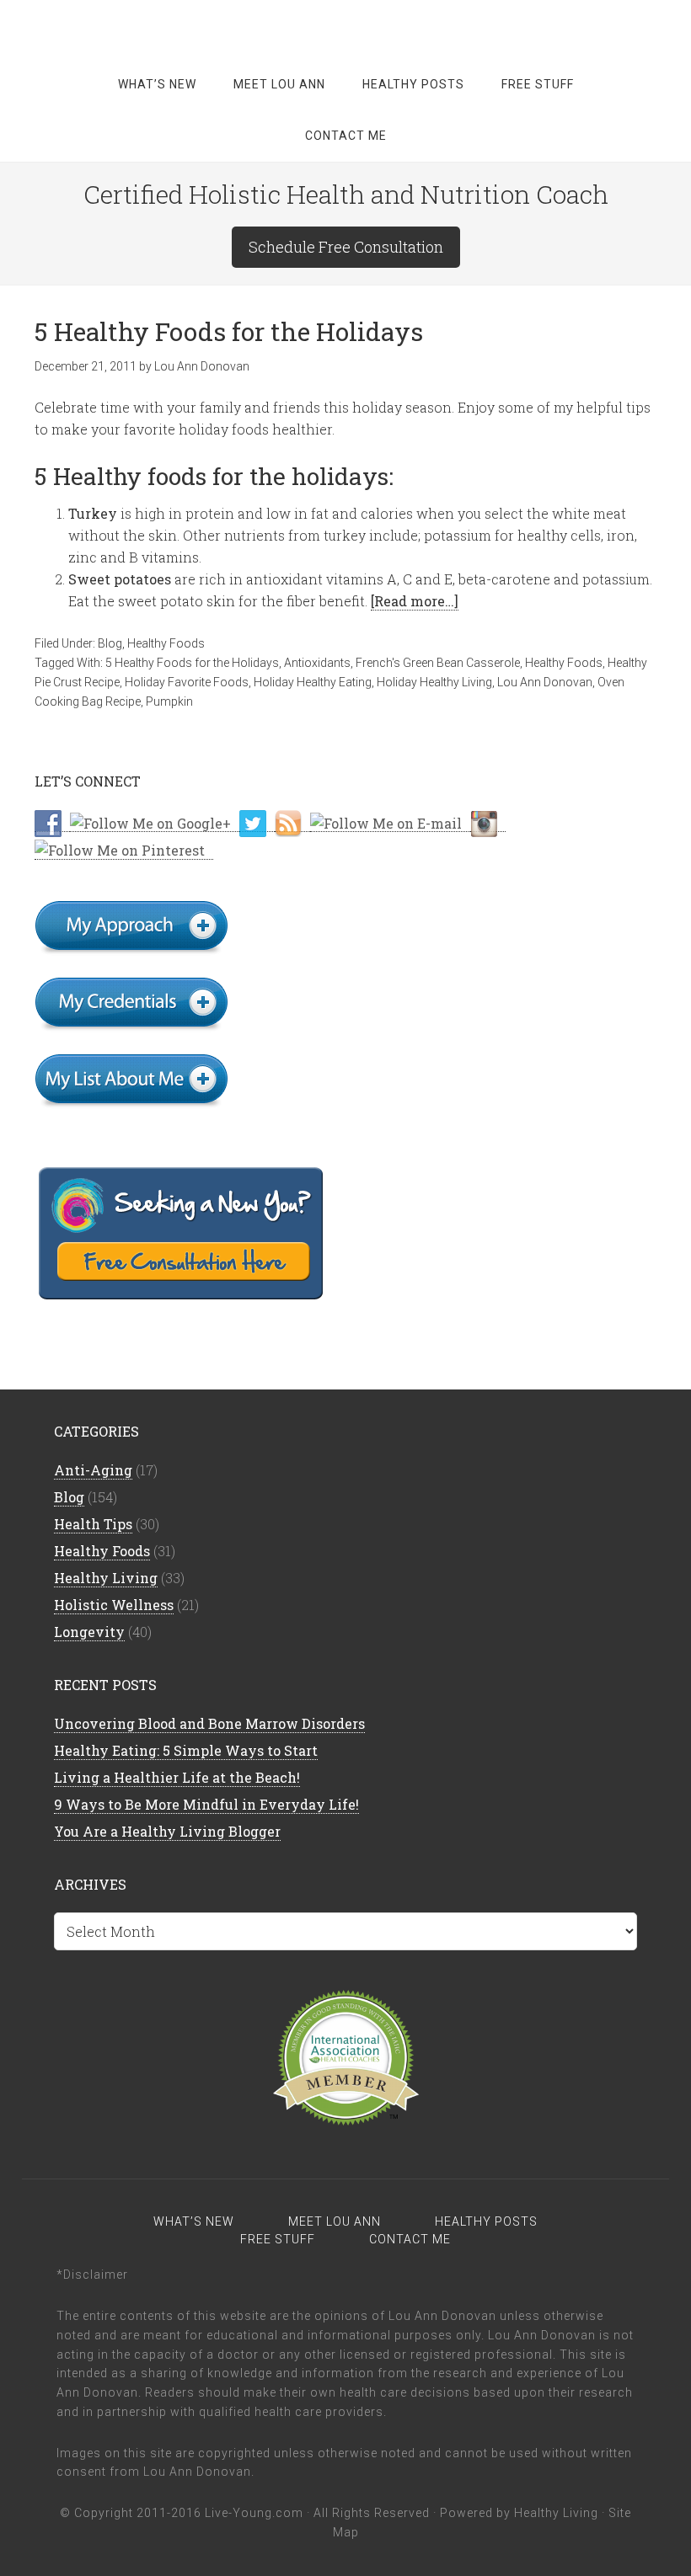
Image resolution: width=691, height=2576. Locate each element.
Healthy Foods (166, 643)
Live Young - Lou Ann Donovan (345, 25)
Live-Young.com (254, 2513)
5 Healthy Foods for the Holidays (229, 331)
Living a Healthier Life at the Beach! (177, 1777)
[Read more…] (415, 601)
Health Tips (93, 1524)
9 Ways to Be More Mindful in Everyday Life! (206, 1804)
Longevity (89, 1632)
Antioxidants (317, 663)
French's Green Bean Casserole (438, 663)
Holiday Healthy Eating (313, 682)
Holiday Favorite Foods (187, 682)
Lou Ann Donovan (545, 682)
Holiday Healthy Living (434, 682)
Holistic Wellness (114, 1605)
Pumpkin (169, 701)
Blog (110, 643)
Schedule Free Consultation (346, 247)
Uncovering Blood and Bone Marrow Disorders (209, 1723)
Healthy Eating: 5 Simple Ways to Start (186, 1750)
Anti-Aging (93, 1470)
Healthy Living (106, 1578)
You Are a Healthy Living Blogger (167, 1831)
